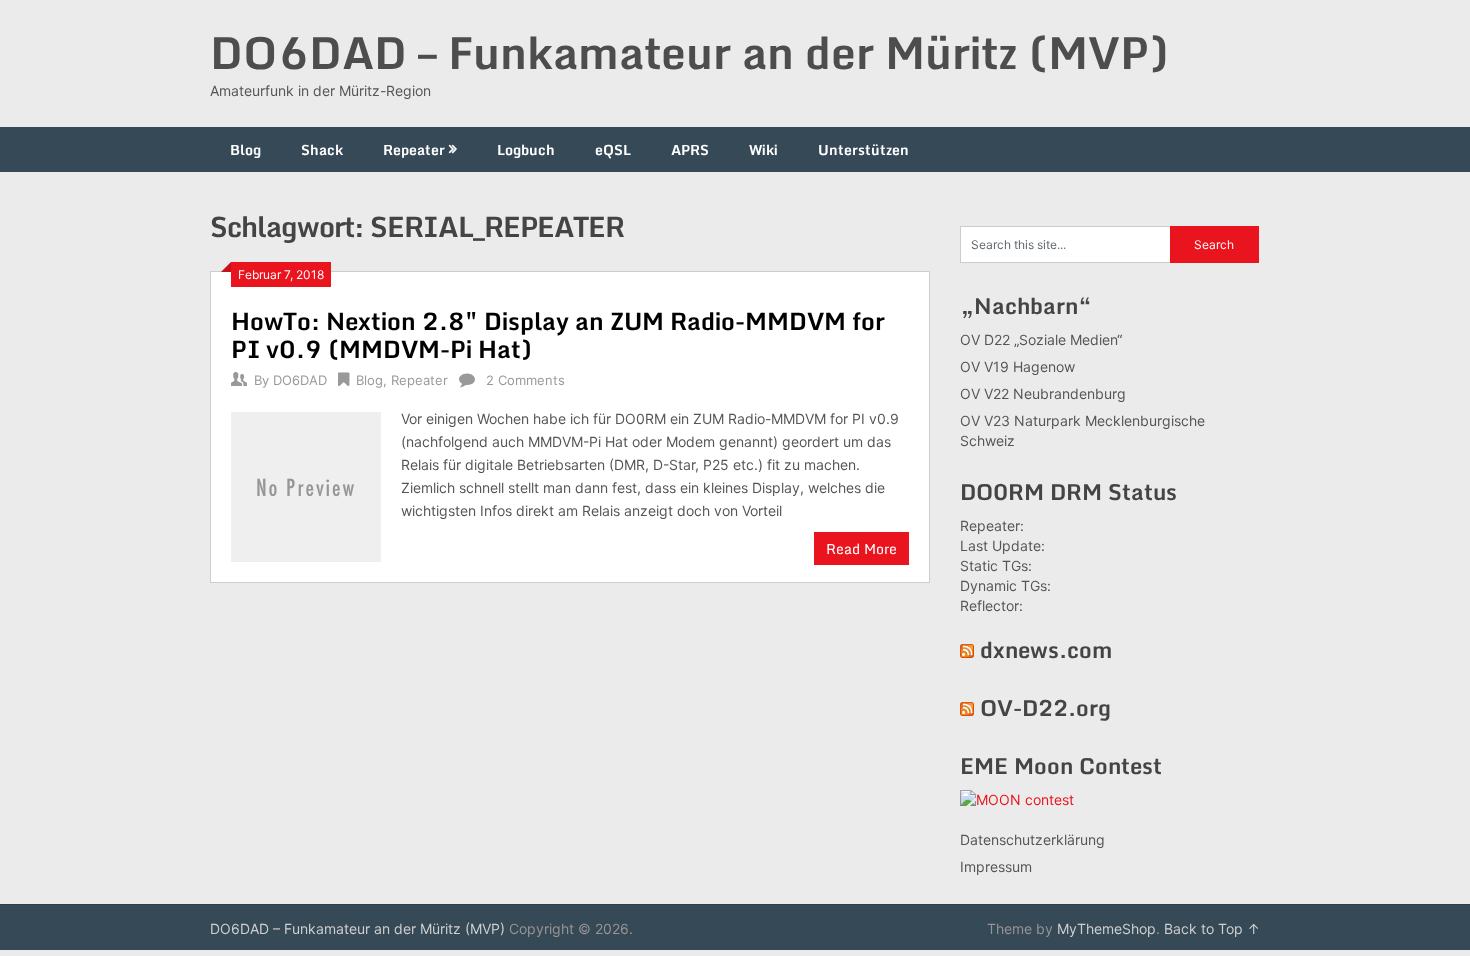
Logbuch (526, 149)
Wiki (763, 149)
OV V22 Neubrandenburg (1043, 393)
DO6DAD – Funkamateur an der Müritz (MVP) (689, 52)
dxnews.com (1046, 649)
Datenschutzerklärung (1032, 839)
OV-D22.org (1045, 707)
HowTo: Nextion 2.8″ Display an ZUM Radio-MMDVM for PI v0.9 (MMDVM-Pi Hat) (558, 334)
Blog (245, 149)
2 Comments (525, 380)
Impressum (996, 866)
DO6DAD (300, 380)
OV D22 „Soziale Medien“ (1041, 339)
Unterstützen (863, 149)
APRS (690, 149)
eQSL (613, 149)
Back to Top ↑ (1212, 928)
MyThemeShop (1106, 928)
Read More (861, 548)
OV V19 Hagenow (1017, 366)
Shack (322, 149)
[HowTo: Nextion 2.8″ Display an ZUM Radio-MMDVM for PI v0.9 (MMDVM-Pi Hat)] (306, 484)
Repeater (414, 149)
